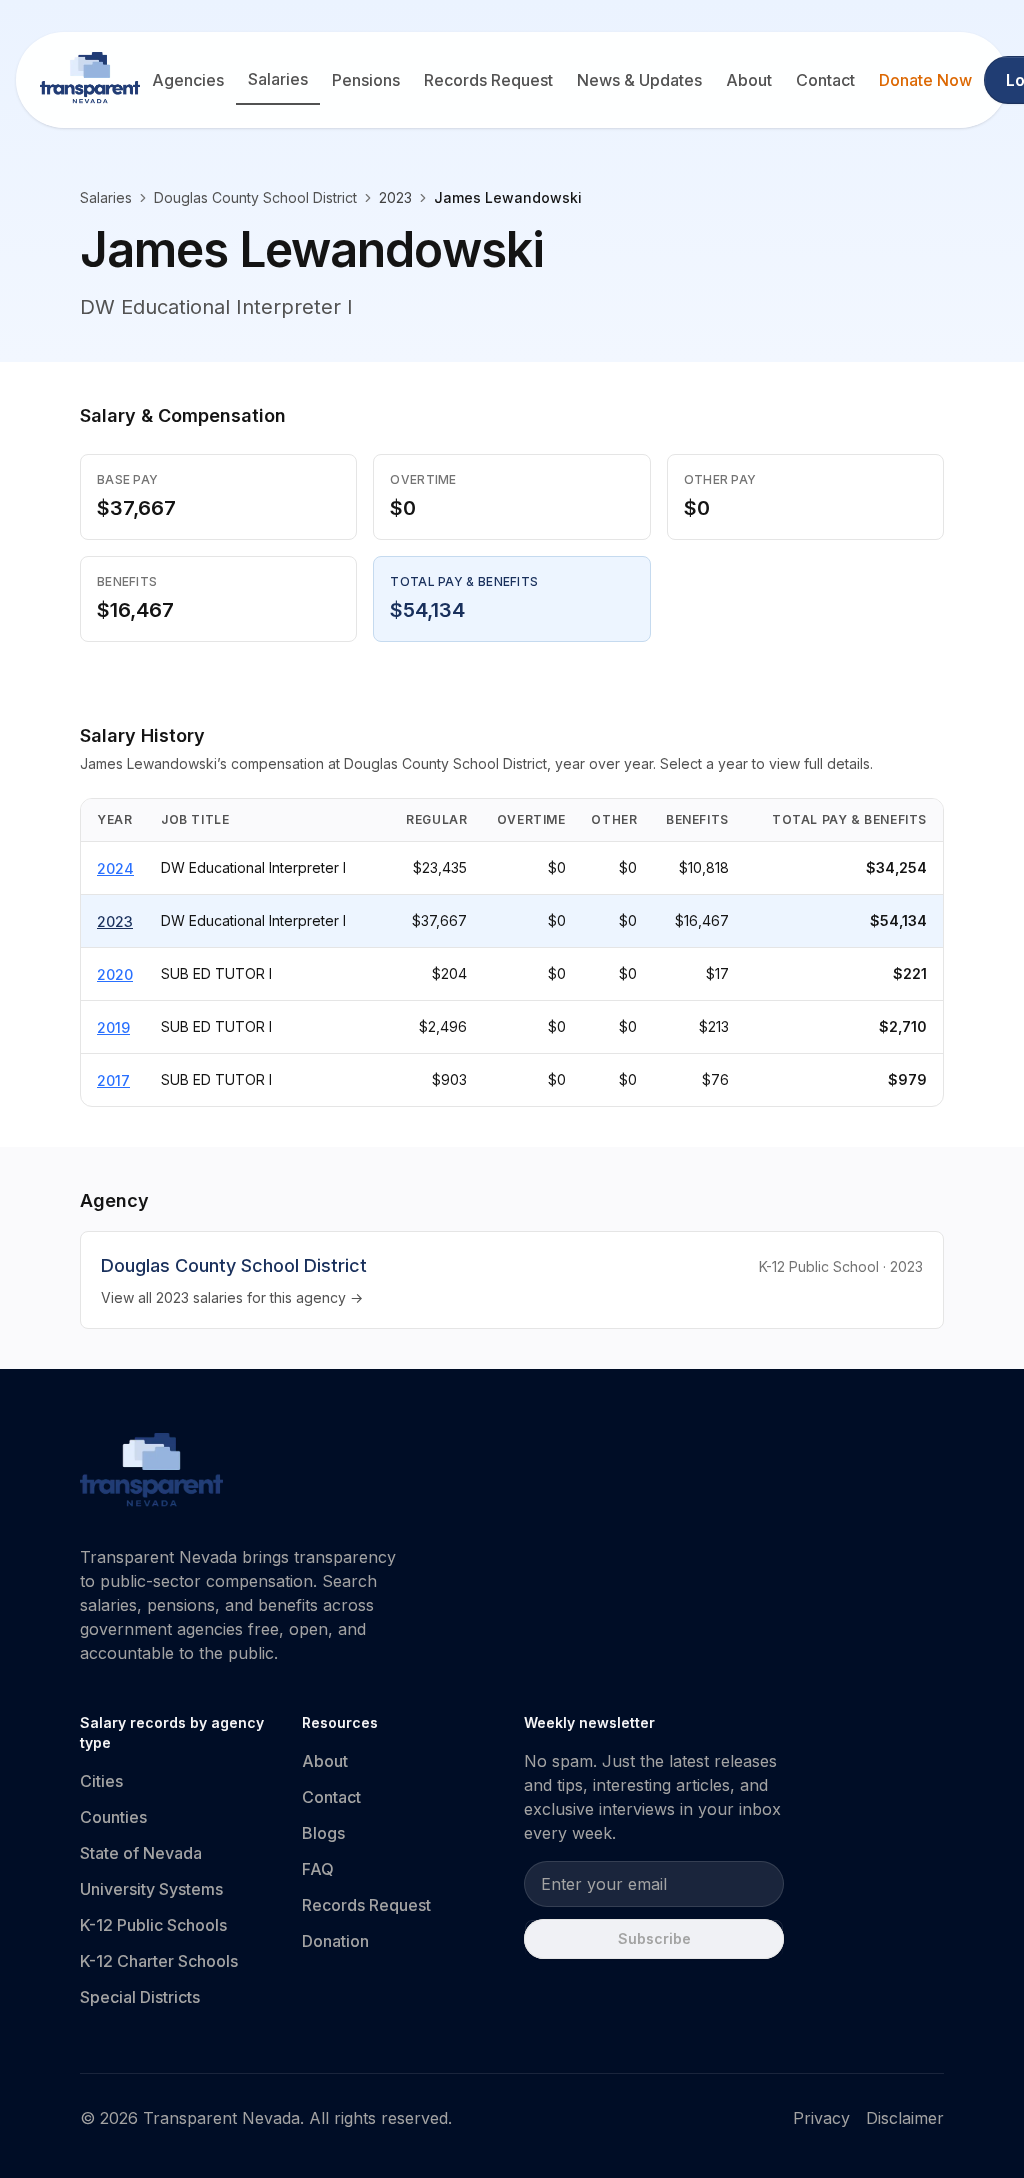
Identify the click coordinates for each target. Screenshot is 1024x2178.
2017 (113, 1080)
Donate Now (925, 80)
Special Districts (140, 1997)
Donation (335, 1941)
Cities (101, 1781)
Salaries (278, 79)
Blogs (323, 1833)
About (749, 80)
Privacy (821, 2118)
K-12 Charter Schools (159, 1961)
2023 (115, 921)
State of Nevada (141, 1853)
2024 (115, 868)
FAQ (318, 1869)
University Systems (151, 1889)
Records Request (488, 80)
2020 (115, 974)
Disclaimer (905, 2118)
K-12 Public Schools (153, 1925)
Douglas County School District (255, 197)
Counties (113, 1817)
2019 (113, 1027)
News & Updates (639, 80)
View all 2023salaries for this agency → (232, 1297)
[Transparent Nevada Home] (151, 1473)
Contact (825, 80)
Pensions (366, 80)
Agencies (188, 80)
